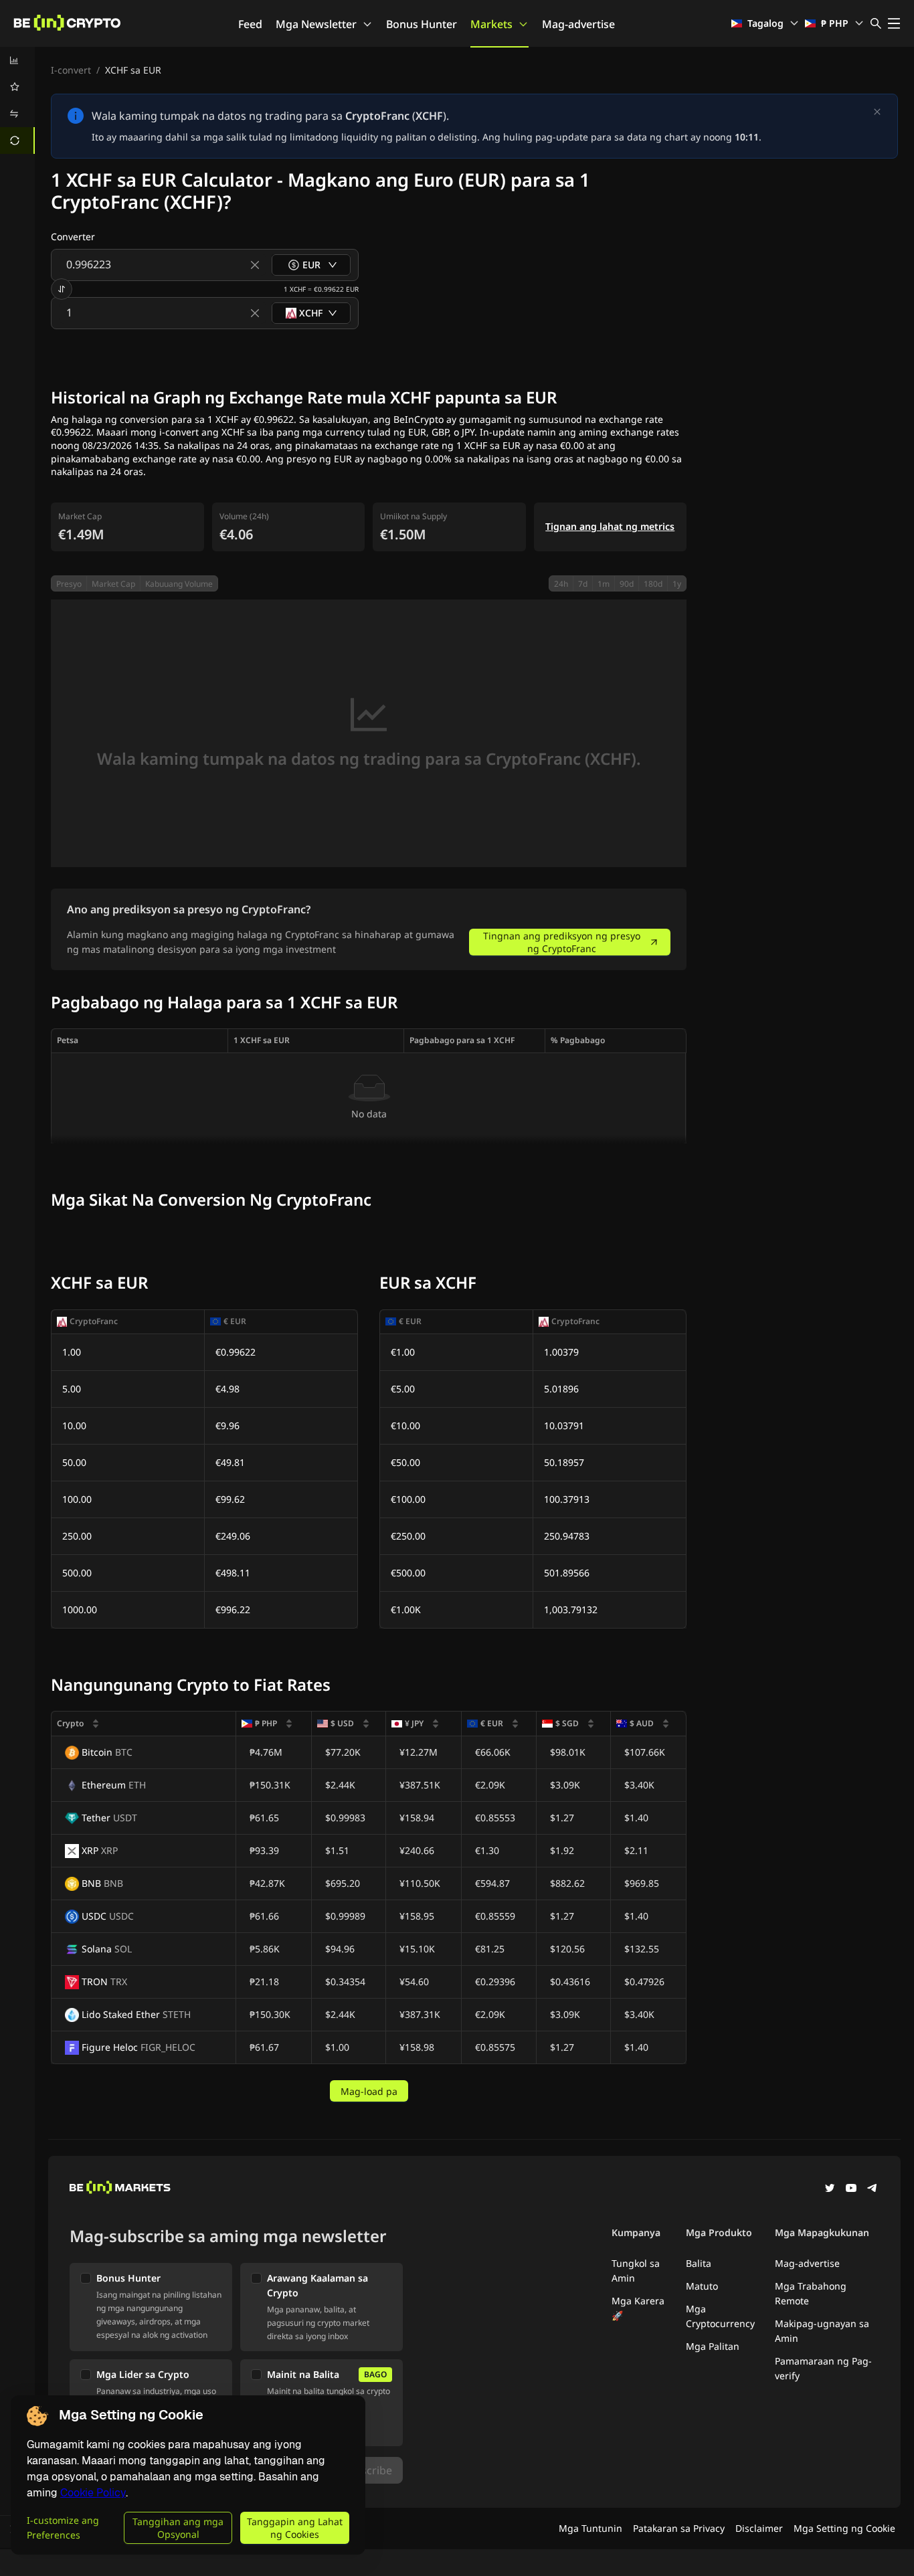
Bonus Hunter (422, 24)
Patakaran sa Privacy (679, 2528)
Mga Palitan (713, 2346)
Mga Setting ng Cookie (844, 2528)
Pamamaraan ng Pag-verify (823, 2368)
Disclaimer (759, 2528)
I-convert (71, 70)
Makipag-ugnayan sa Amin (822, 2331)
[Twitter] (830, 2189)
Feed (250, 24)
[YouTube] (851, 2189)
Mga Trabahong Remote (811, 2293)
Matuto (702, 2286)
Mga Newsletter (316, 24)
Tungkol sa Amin (636, 2271)
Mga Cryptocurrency (720, 2316)
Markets (491, 24)
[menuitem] (17, 60)
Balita (699, 2263)
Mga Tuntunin (590, 2528)
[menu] (17, 100)
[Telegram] (873, 2189)
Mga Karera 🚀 (638, 2308)
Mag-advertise (578, 24)
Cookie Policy (93, 2493)
